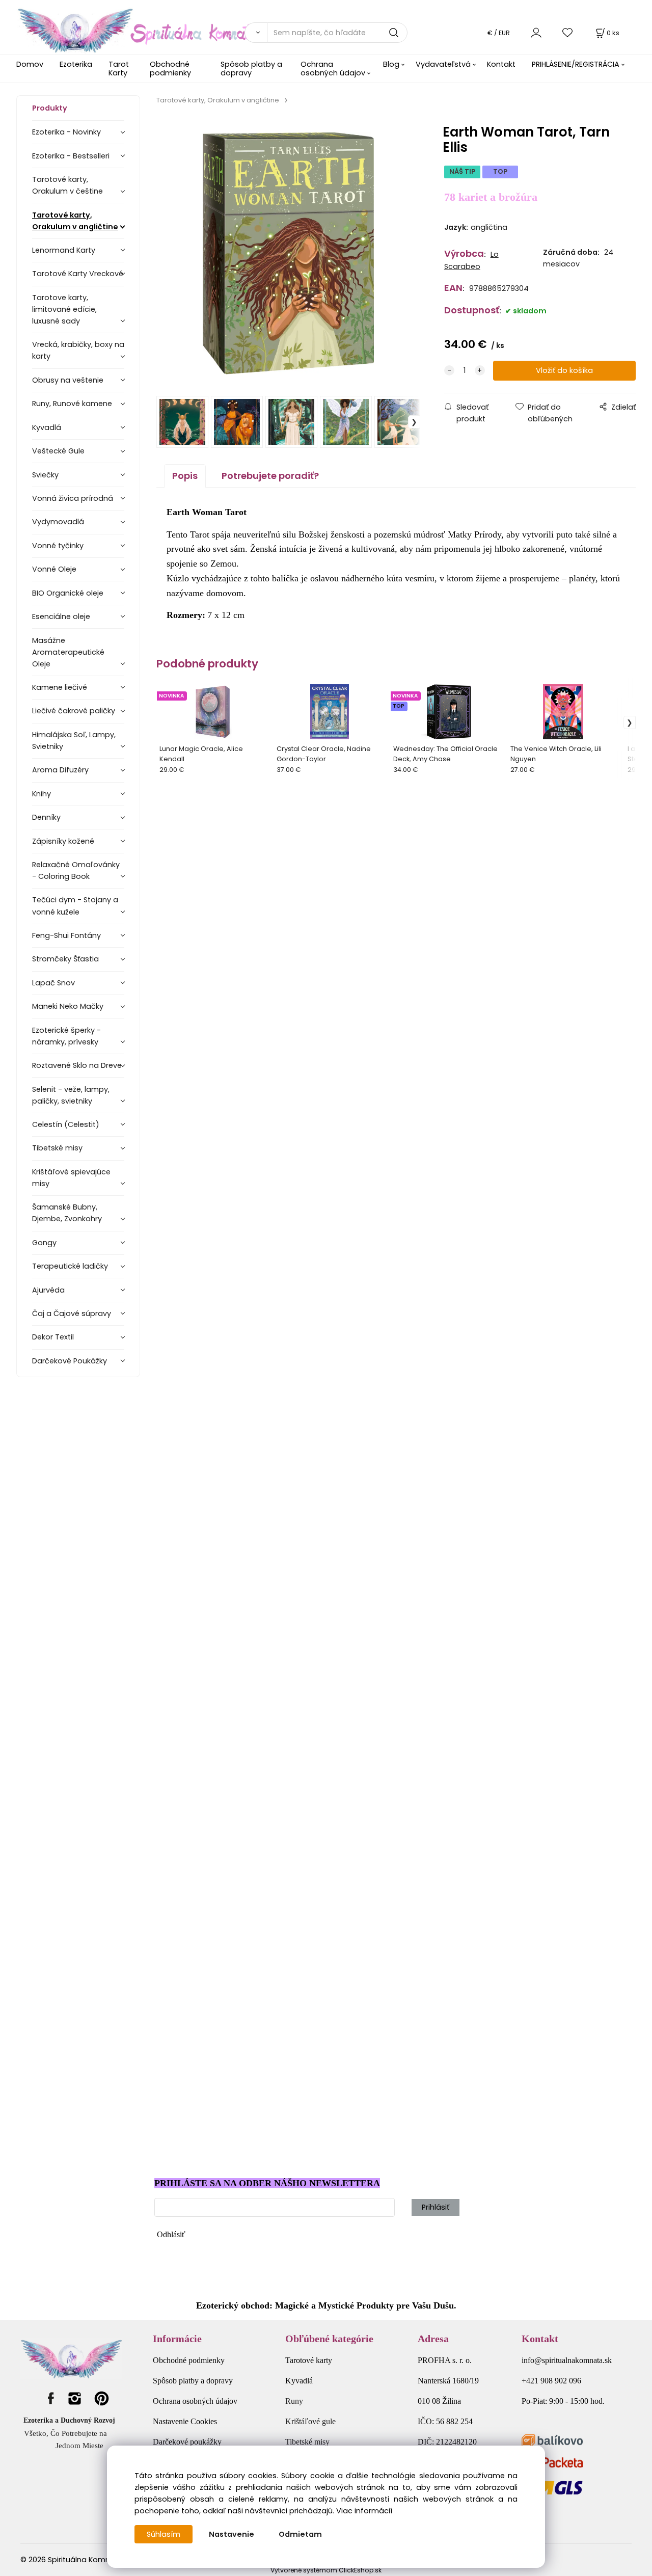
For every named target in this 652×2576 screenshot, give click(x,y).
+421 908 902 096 (551, 2381)
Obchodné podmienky (170, 69)
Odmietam (300, 2534)
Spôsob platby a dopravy (251, 69)
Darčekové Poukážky (70, 1361)
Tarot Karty (119, 69)
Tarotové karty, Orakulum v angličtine (75, 221)
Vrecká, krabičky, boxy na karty (78, 350)
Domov (30, 64)
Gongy (44, 1243)
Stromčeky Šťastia (65, 959)
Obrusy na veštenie (68, 380)
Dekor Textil (53, 1337)
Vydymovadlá (58, 522)
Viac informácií (364, 2511)
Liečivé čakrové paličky (74, 711)
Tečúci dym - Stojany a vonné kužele (75, 906)
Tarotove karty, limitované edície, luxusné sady (64, 309)
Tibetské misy (57, 1148)
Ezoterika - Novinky (66, 132)
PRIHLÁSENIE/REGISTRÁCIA (576, 64)
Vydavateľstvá (443, 64)
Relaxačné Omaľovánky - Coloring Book (76, 870)
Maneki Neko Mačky (68, 1006)
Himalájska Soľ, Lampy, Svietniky (74, 741)
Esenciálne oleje (61, 616)
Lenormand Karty (64, 250)
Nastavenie (232, 2534)
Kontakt (501, 64)
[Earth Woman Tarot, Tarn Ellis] (289, 253)
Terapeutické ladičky (70, 1266)
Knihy (42, 794)
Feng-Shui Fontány (66, 935)
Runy (294, 2401)
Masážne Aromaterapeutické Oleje (68, 652)
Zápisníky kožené (63, 841)
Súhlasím (164, 2534)
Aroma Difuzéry (60, 770)
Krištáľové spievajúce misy (71, 1178)
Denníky (46, 817)
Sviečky (45, 475)
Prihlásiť (436, 2207)
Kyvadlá (47, 427)
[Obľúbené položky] (568, 32)
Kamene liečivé (60, 687)
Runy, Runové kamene (72, 404)
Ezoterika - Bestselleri (71, 156)
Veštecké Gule (58, 451)
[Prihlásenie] (536, 32)
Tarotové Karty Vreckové (78, 274)
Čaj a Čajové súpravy (72, 1313)
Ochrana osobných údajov (333, 69)
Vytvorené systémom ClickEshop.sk (326, 2570)
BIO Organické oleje (68, 593)
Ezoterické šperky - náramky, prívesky (66, 1036)
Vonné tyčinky (58, 546)
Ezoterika (76, 64)
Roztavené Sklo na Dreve (77, 1065)
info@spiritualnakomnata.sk (567, 2360)
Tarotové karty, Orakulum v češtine (67, 185)
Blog (391, 64)
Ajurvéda (48, 1290)
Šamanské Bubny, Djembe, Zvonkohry (67, 1213)
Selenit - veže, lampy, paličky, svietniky (71, 1095)
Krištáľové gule (310, 2421)
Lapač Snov (53, 983)
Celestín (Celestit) (66, 1124)
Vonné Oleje (54, 569)
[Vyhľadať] (256, 33)
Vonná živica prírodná (73, 498)
